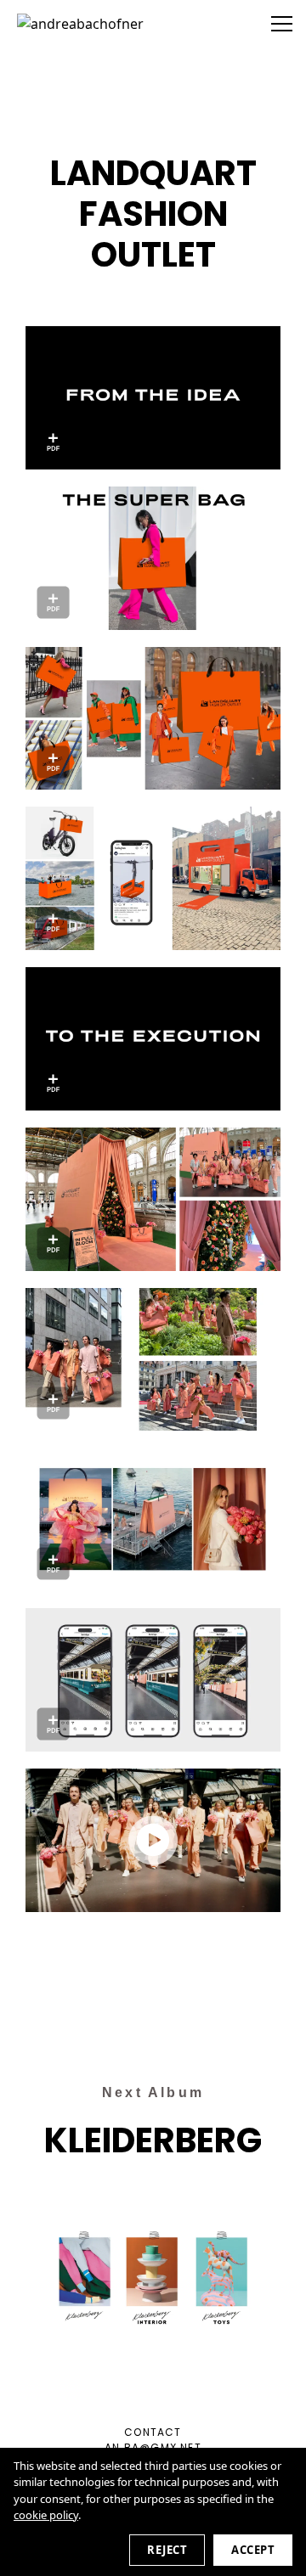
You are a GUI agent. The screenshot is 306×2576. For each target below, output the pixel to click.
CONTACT (153, 2432)
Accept (253, 2550)
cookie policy (46, 2515)
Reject (167, 2550)
